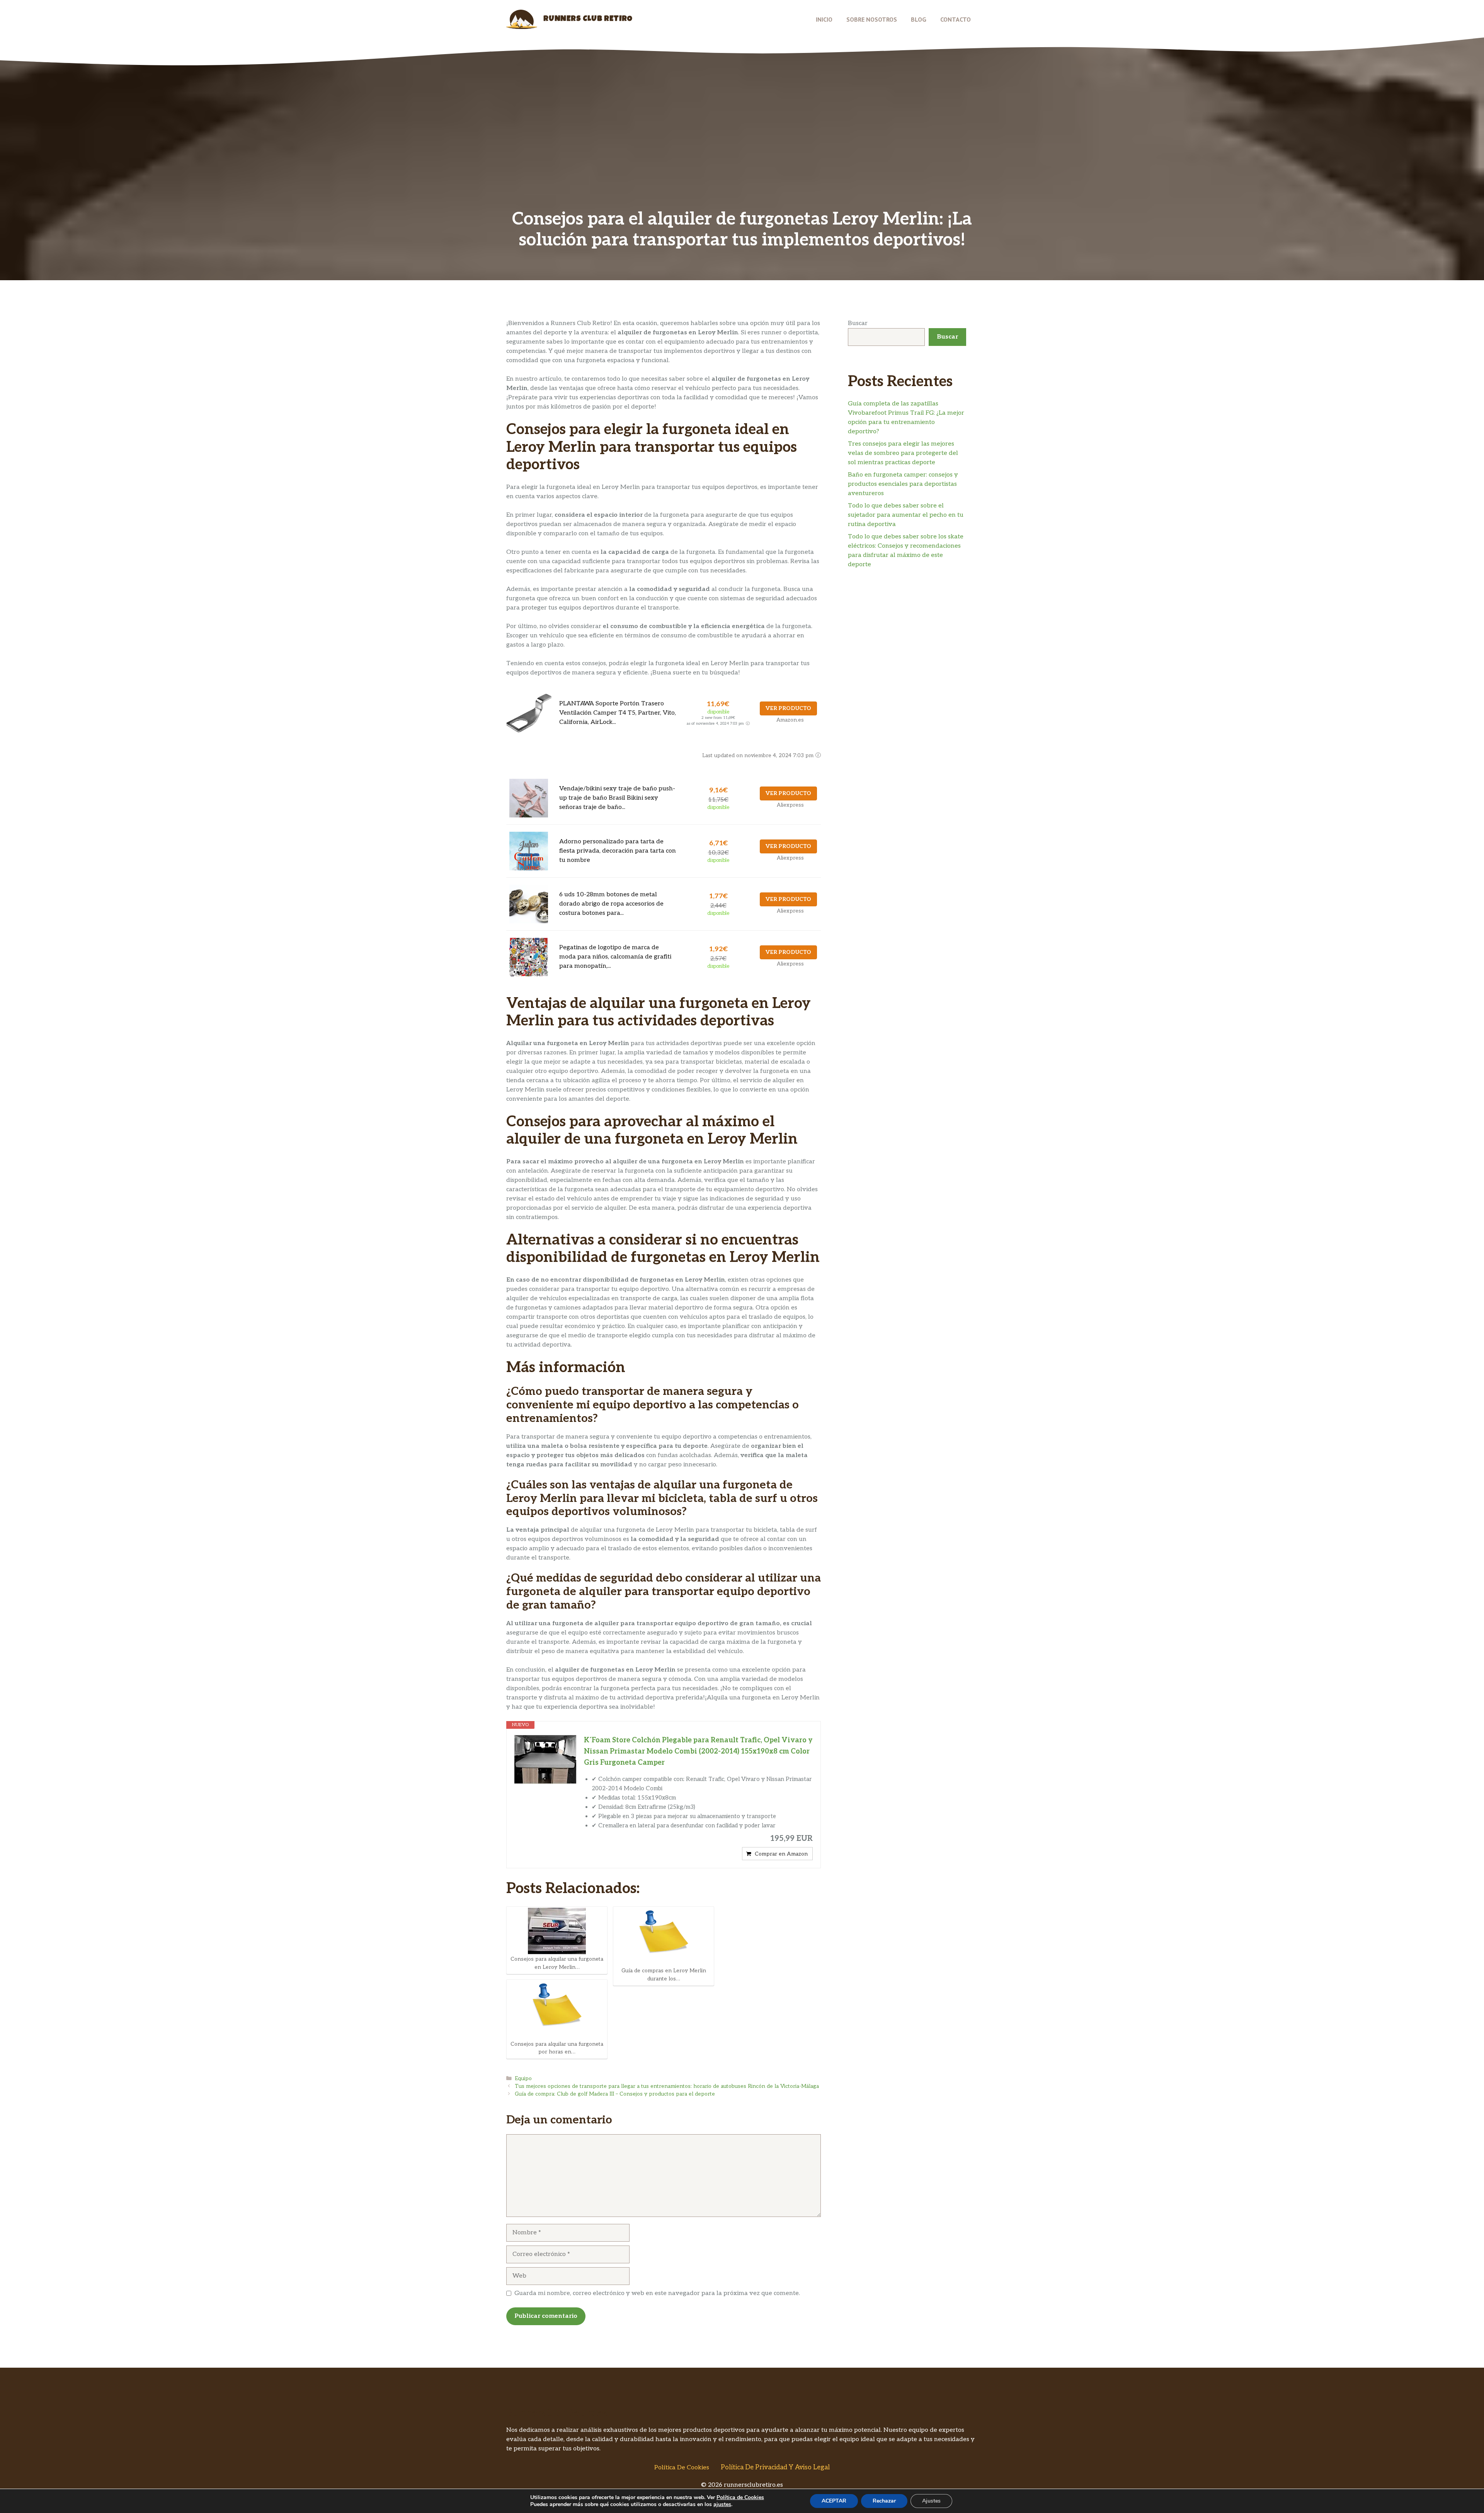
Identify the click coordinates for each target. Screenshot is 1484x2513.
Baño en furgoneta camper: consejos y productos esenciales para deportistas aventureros (903, 484)
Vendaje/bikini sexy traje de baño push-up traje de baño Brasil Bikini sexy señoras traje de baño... (617, 798)
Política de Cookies (682, 2468)
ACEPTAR (834, 2501)
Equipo (523, 2079)
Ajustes (931, 2501)
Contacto (956, 19)
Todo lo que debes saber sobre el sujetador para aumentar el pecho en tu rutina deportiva (906, 515)
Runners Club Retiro (588, 19)
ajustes (722, 2504)
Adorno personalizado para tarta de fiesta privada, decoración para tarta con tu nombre (618, 851)
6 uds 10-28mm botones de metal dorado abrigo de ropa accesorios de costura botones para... (611, 904)
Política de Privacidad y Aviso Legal (775, 2467)
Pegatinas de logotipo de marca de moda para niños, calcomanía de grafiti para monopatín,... (615, 957)
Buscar (858, 323)
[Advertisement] (742, 151)
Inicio (824, 19)
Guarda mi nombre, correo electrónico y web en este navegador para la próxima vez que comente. (657, 2293)
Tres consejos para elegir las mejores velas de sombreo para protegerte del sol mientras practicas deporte (903, 453)
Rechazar (884, 2501)
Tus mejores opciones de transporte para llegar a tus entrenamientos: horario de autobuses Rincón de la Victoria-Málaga (667, 2086)
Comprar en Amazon (781, 1854)
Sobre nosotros (872, 19)
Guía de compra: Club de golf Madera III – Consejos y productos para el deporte (615, 2094)
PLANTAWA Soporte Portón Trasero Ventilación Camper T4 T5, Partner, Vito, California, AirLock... (618, 713)
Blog (919, 19)
